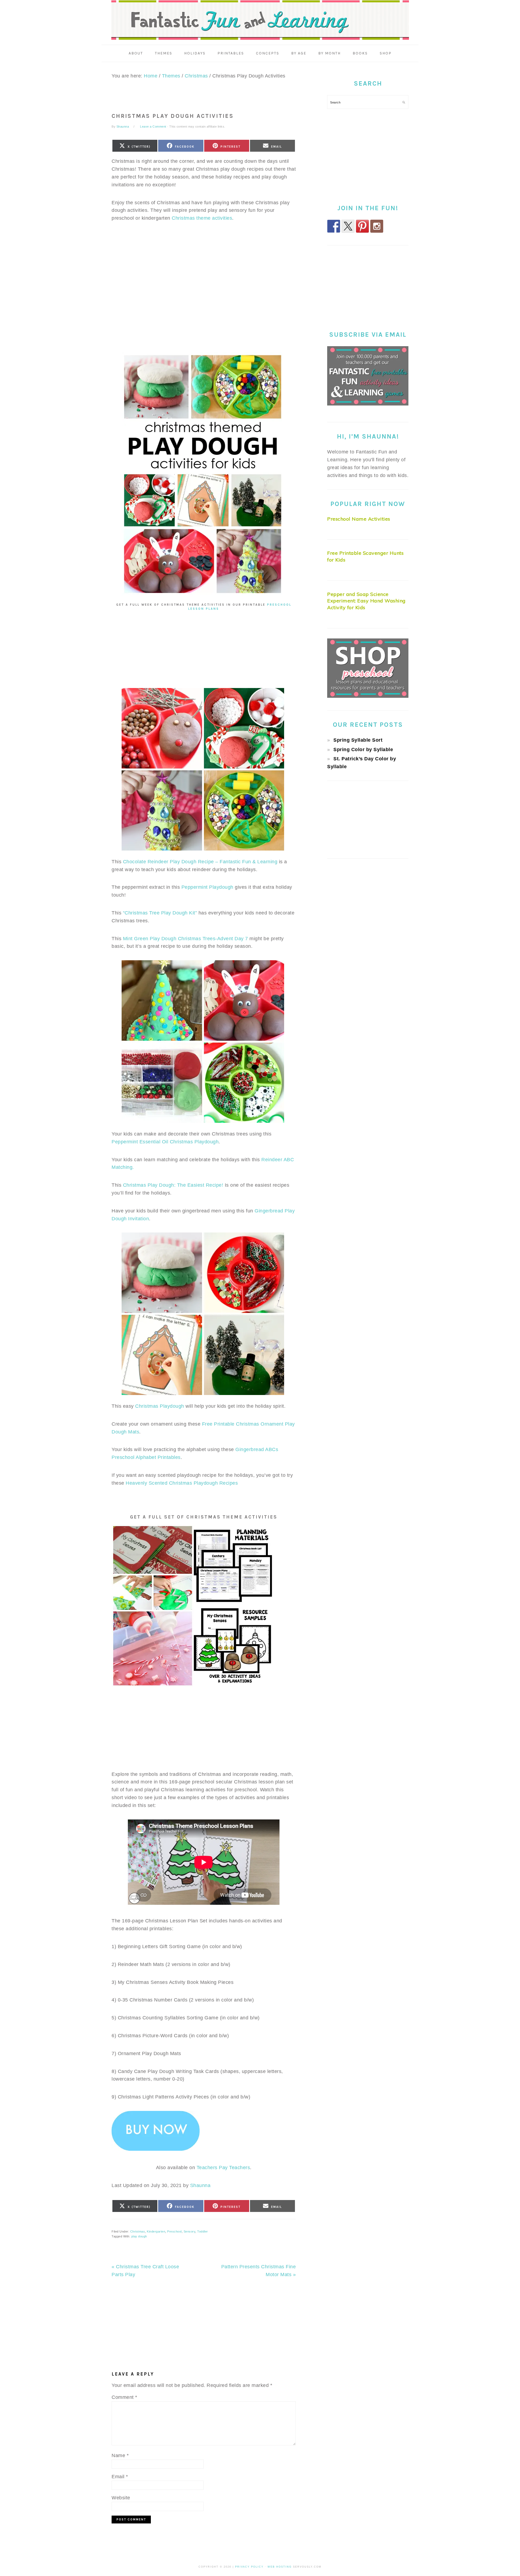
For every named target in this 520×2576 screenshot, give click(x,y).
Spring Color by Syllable (363, 750)
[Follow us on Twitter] (348, 226)
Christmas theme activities (202, 218)
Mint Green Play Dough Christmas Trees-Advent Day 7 (186, 939)
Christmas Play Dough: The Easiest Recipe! (173, 1185)
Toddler (203, 2231)
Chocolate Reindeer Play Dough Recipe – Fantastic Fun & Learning (200, 862)
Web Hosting (280, 2567)
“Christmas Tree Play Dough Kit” (160, 913)
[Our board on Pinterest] (362, 226)
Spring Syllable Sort (358, 740)
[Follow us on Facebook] (334, 226)
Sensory (190, 2231)
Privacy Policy (249, 2567)
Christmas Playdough (160, 1406)
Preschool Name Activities (359, 519)
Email (120, 2477)
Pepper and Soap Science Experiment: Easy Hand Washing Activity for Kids (366, 601)
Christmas (138, 2231)
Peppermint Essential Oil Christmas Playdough (165, 1142)
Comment (124, 2397)
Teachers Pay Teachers (223, 2168)
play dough (139, 2236)
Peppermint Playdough (207, 887)
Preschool (174, 2231)
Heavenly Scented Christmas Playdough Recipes (182, 1483)
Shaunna (200, 2185)
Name (120, 2455)
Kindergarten (156, 2231)
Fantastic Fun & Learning (260, 20)
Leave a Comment (153, 126)
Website (121, 2498)
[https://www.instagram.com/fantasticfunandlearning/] (377, 226)
